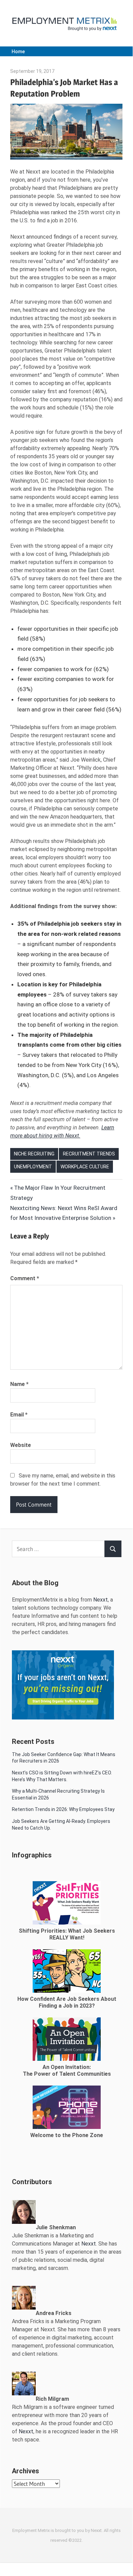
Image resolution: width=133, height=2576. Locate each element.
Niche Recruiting (34, 1154)
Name (19, 1384)
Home (18, 52)
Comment (25, 1278)
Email (19, 1415)
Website (21, 1445)
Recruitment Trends (89, 1154)
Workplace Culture (85, 1167)
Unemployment (33, 1167)
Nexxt (101, 1600)
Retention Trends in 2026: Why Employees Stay (63, 1809)
